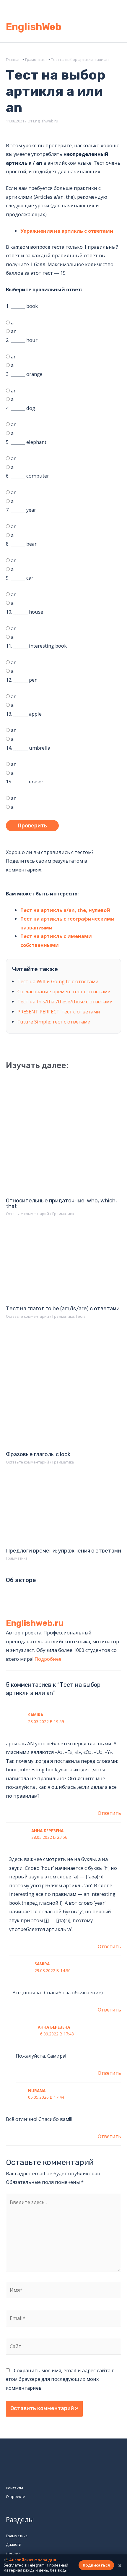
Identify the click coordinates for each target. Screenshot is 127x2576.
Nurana (37, 2091)
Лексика (13, 2553)
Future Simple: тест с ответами (54, 1022)
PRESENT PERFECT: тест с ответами (59, 1012)
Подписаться (96, 2565)
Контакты (14, 2488)
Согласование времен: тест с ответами (64, 991)
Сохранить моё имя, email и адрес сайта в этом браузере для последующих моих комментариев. (60, 2379)
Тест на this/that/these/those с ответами (65, 1001)
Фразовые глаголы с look (38, 1454)
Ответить (109, 1813)
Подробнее (48, 1659)
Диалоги (14, 2544)
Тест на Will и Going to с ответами (58, 981)
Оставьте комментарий (27, 1214)
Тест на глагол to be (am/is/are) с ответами (63, 1309)
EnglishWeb (34, 27)
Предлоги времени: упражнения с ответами (63, 1551)
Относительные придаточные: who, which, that (61, 1203)
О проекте (16, 2496)
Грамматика (63, 1214)
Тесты (81, 1316)
